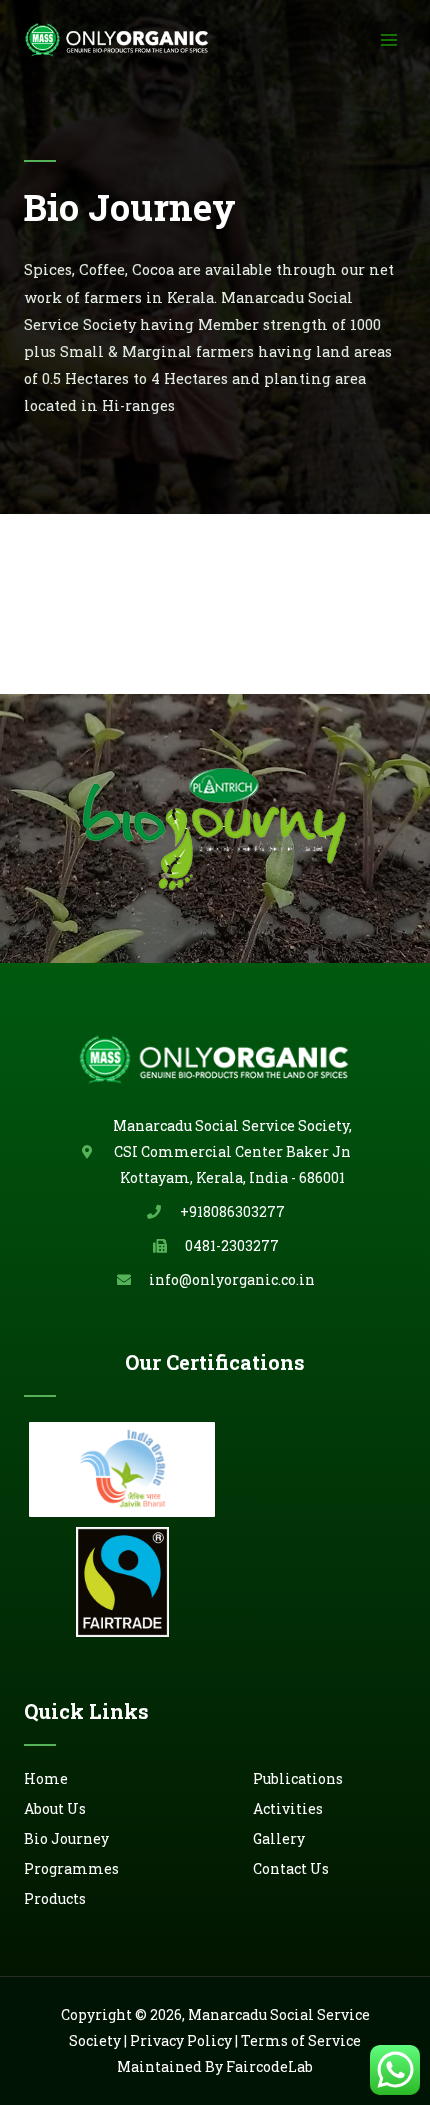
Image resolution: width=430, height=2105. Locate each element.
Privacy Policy (181, 2040)
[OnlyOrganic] (117, 40)
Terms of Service (301, 2040)
